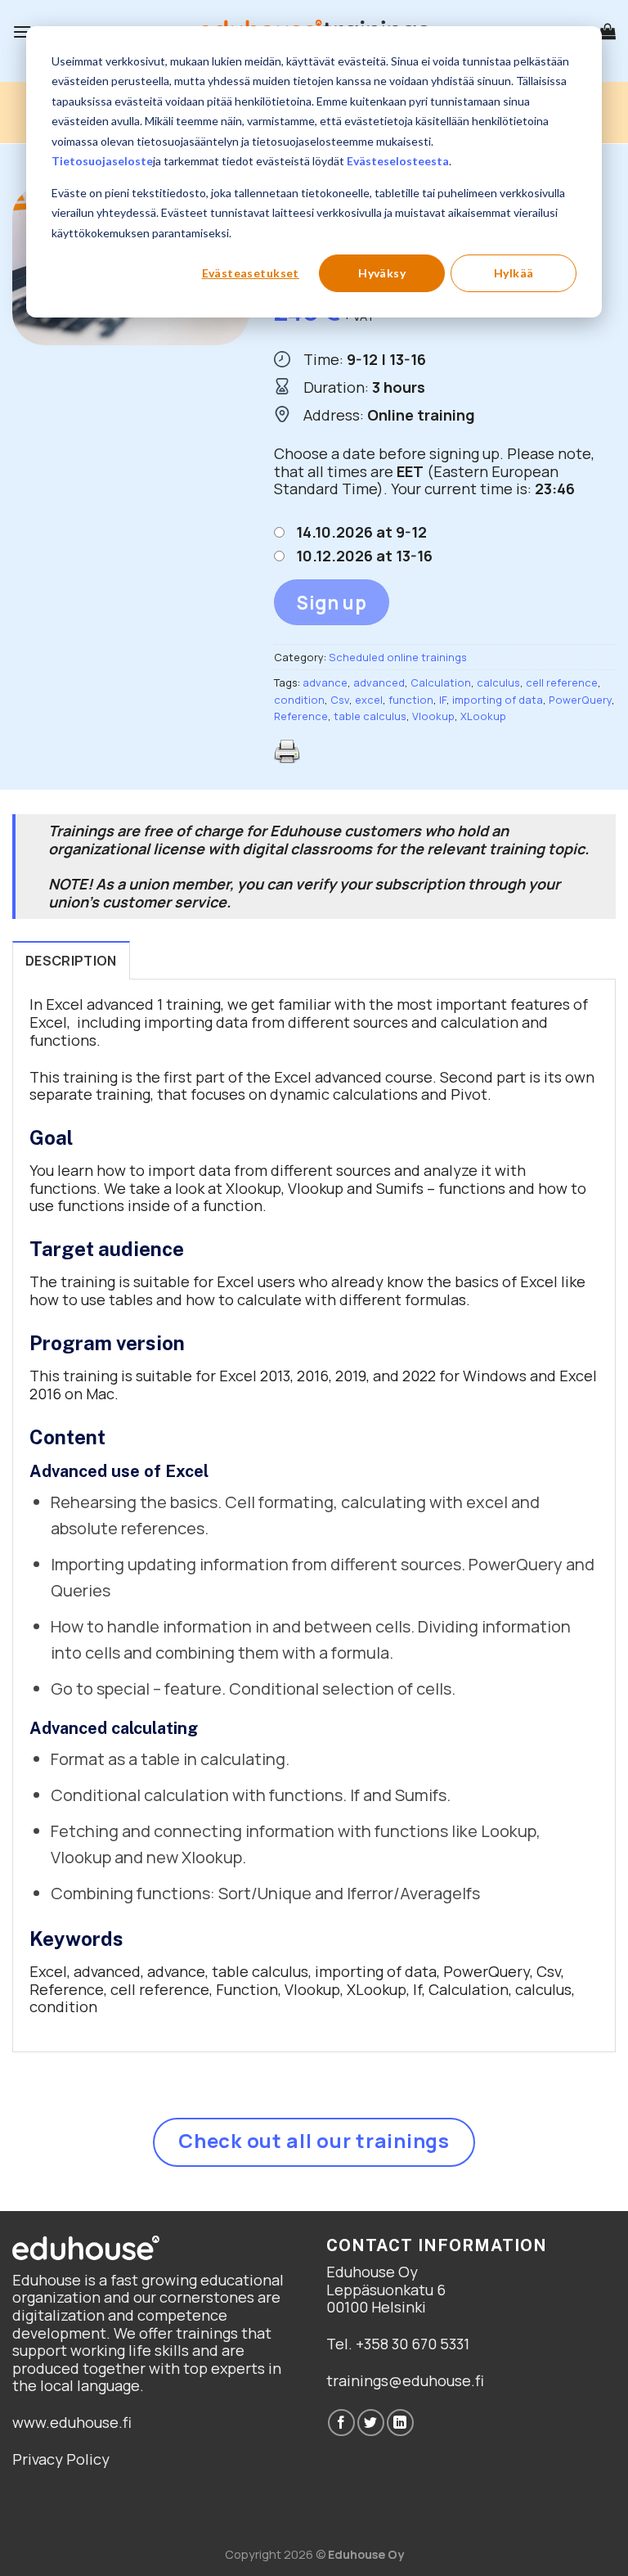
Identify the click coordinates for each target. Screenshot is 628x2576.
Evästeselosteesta (398, 161)
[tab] (71, 961)
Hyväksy (382, 273)
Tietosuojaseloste (102, 161)
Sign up (332, 603)
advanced (379, 682)
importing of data (498, 700)
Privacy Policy (61, 2459)
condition (299, 700)
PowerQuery (580, 700)
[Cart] (608, 31)
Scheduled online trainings (398, 657)
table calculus (370, 716)
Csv (340, 700)
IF (443, 700)
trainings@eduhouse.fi (405, 2380)
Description (71, 961)
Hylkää (514, 273)
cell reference (562, 682)
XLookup (483, 716)
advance (325, 682)
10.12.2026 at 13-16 (364, 556)
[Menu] (22, 32)
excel (369, 700)
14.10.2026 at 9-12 (361, 532)
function (411, 700)
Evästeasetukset (251, 273)
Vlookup (433, 716)
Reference (301, 716)
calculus (498, 682)
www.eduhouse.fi (72, 2422)
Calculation (441, 682)
